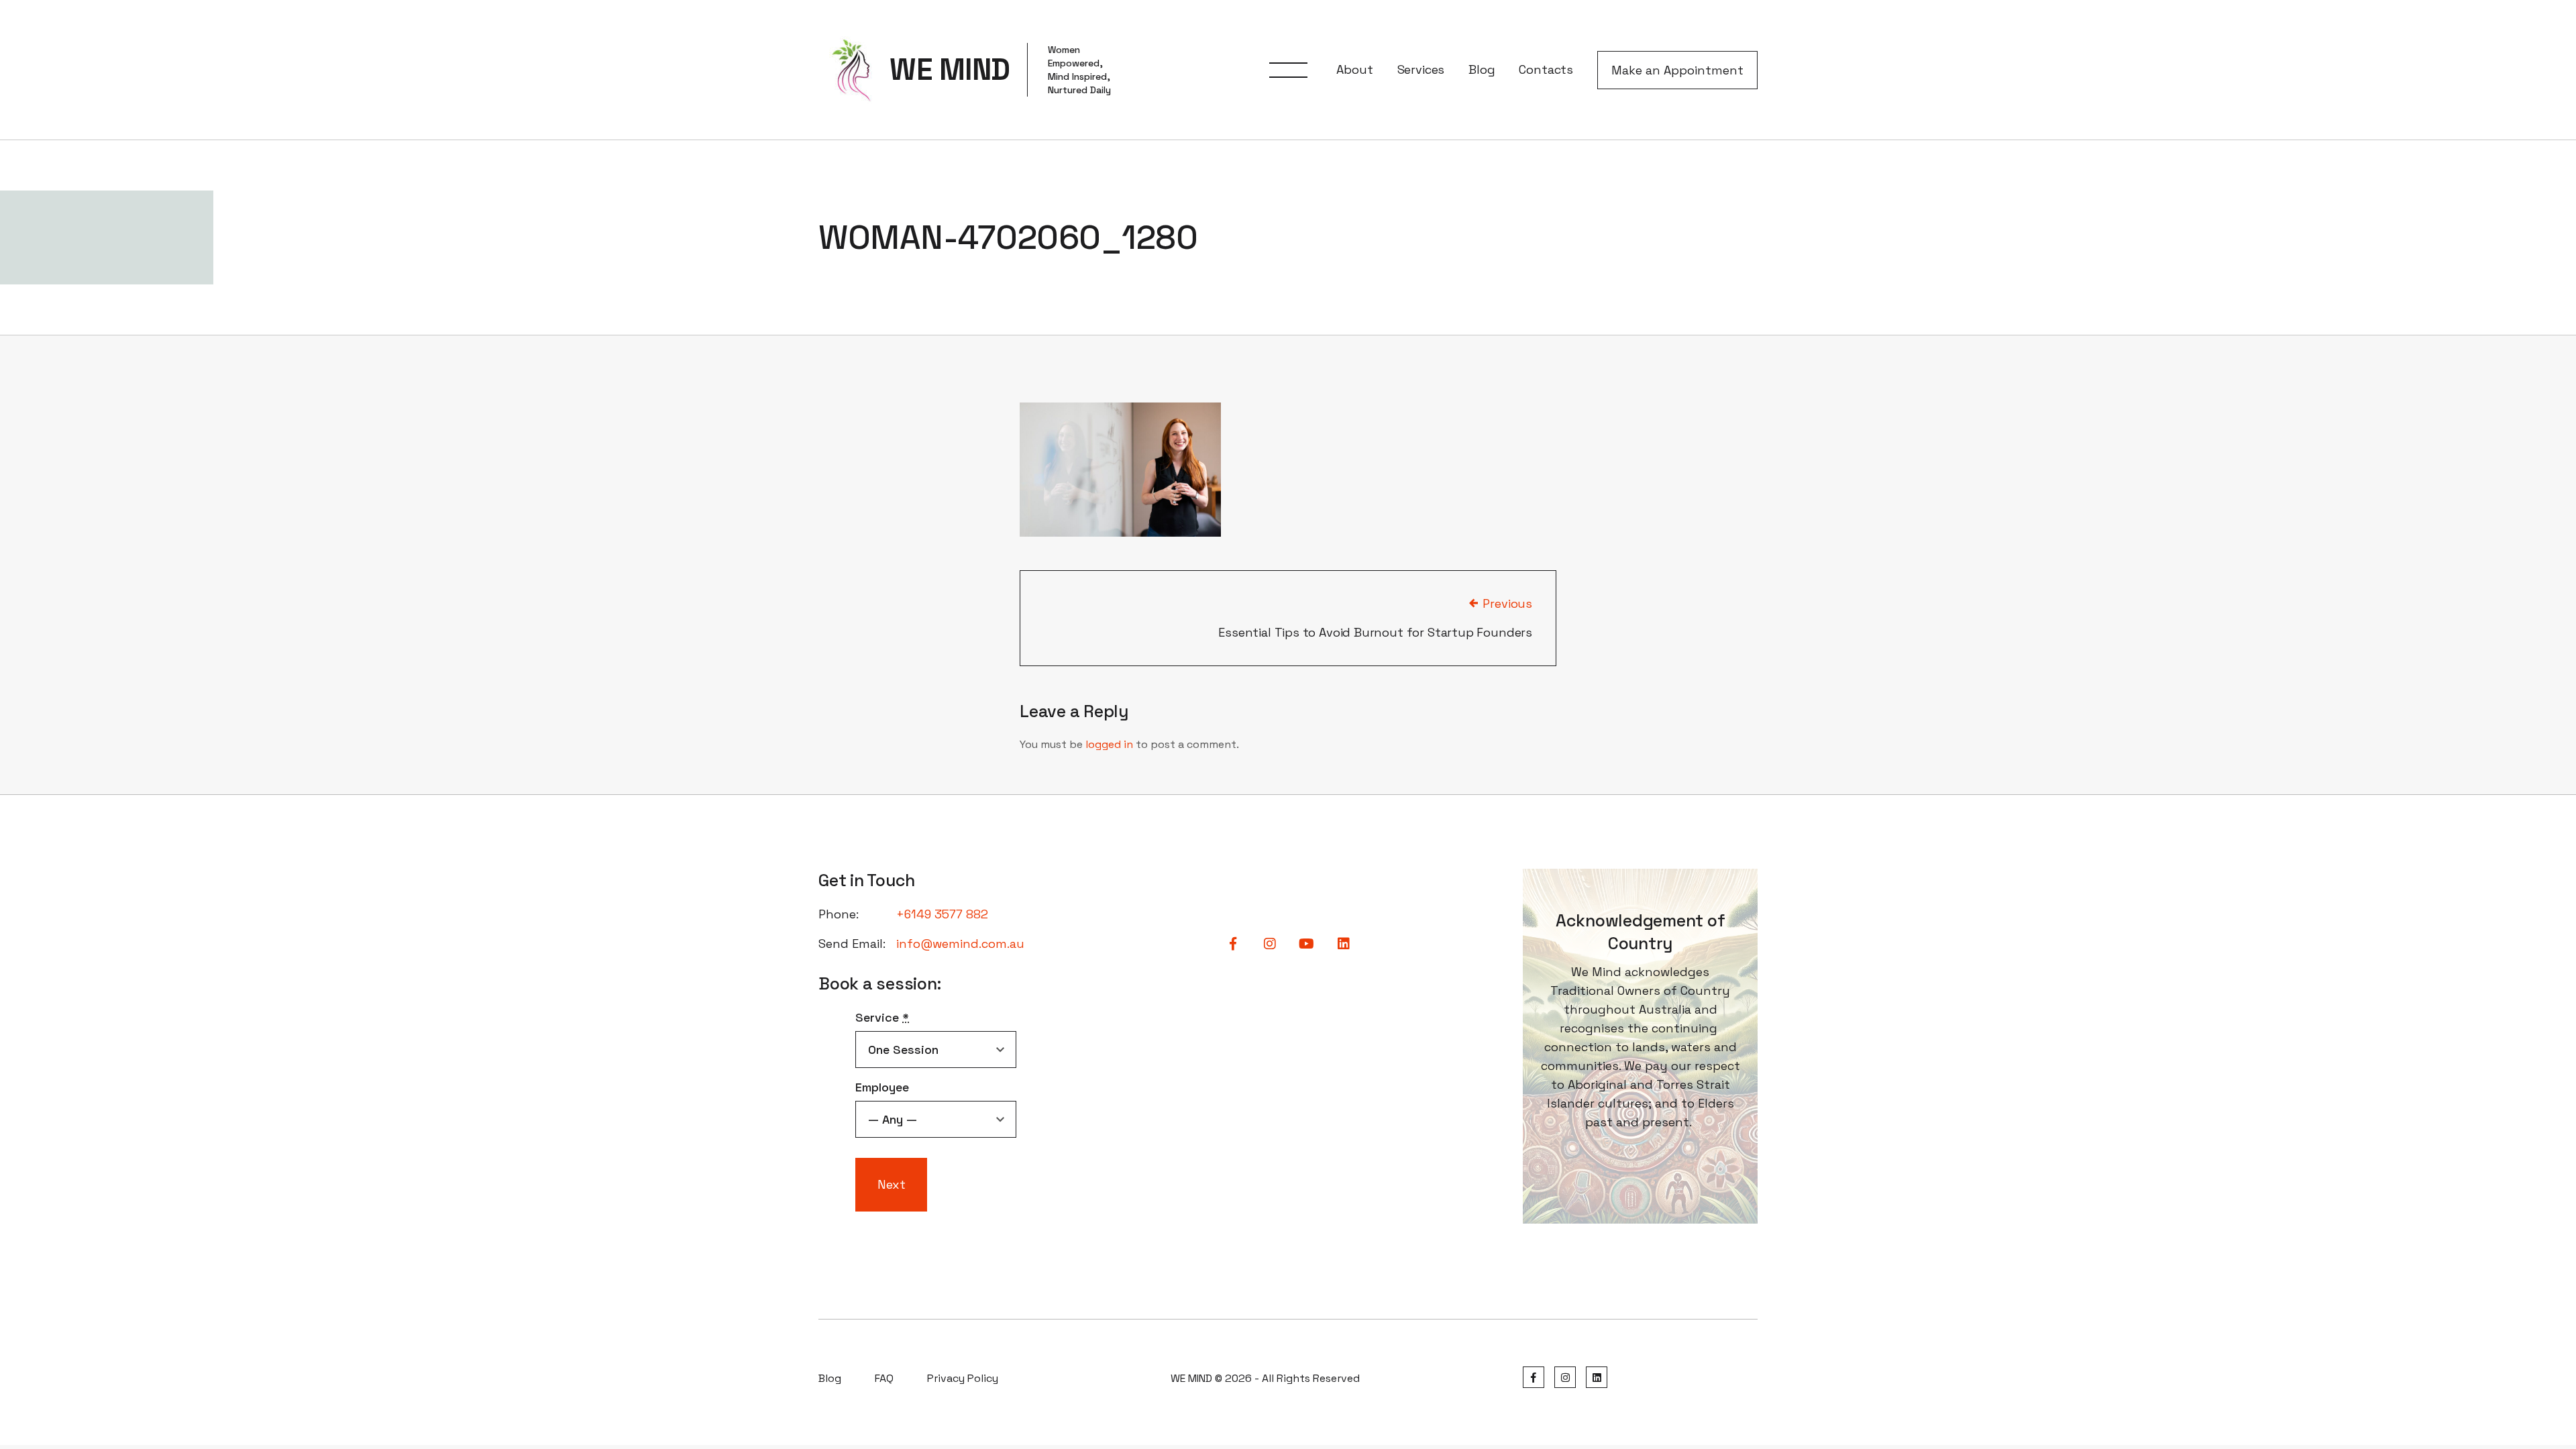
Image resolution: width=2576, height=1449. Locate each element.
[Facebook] (1534, 1378)
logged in (1109, 744)
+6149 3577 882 (942, 914)
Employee (882, 1087)
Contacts (1546, 69)
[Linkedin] (1597, 1378)
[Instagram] (1565, 1378)
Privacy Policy (963, 1378)
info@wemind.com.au (960, 944)
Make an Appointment (1677, 70)
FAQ (884, 1378)
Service (882, 1017)
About (1354, 69)
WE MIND (950, 70)
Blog (1482, 69)
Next (892, 1184)
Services (1421, 69)
